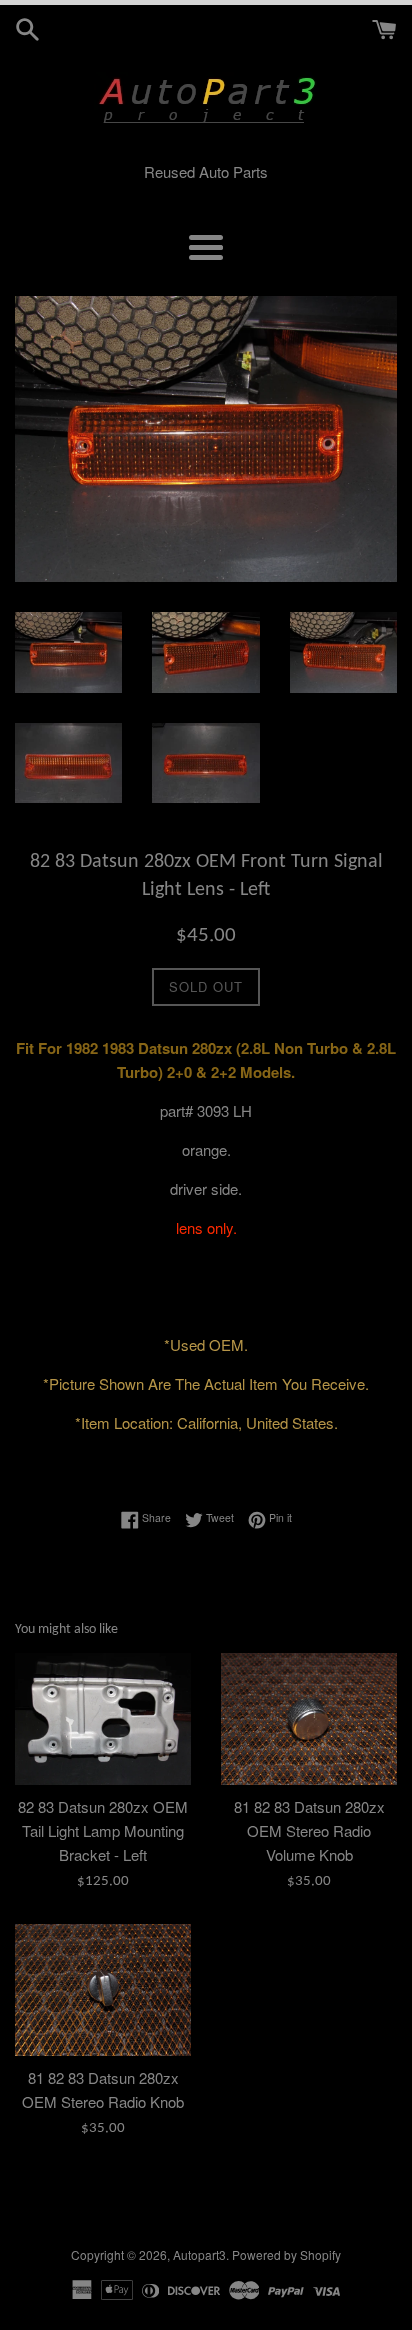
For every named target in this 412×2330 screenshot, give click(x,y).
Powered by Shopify (286, 2254)
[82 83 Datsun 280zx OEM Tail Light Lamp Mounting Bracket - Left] (103, 1719)
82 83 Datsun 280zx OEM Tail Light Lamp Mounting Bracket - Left (103, 1830)
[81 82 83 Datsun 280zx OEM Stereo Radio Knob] (103, 1990)
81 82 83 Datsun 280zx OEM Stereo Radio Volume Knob (309, 1830)
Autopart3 (199, 2254)
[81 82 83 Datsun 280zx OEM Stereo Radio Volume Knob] (309, 1719)
